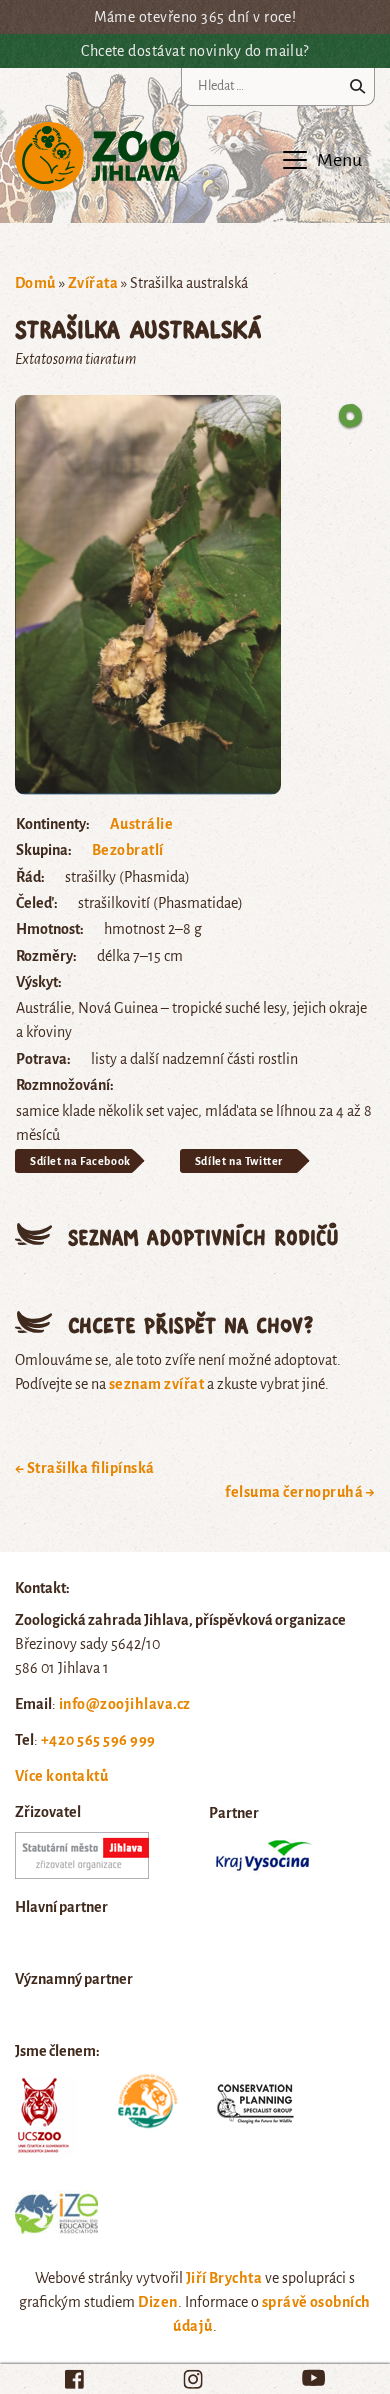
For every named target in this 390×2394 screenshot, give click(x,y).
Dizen (157, 2302)
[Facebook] (74, 2379)
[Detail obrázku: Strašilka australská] (148, 594)
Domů (35, 283)
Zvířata (93, 283)
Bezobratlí (128, 850)
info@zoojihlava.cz (125, 1704)
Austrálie (141, 824)
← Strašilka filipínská (85, 1468)
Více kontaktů (61, 1776)
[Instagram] (193, 2379)
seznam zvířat (156, 1384)
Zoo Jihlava (97, 157)
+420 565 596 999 (98, 1740)
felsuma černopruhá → (300, 1492)
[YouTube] (313, 2377)
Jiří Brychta (224, 2278)
